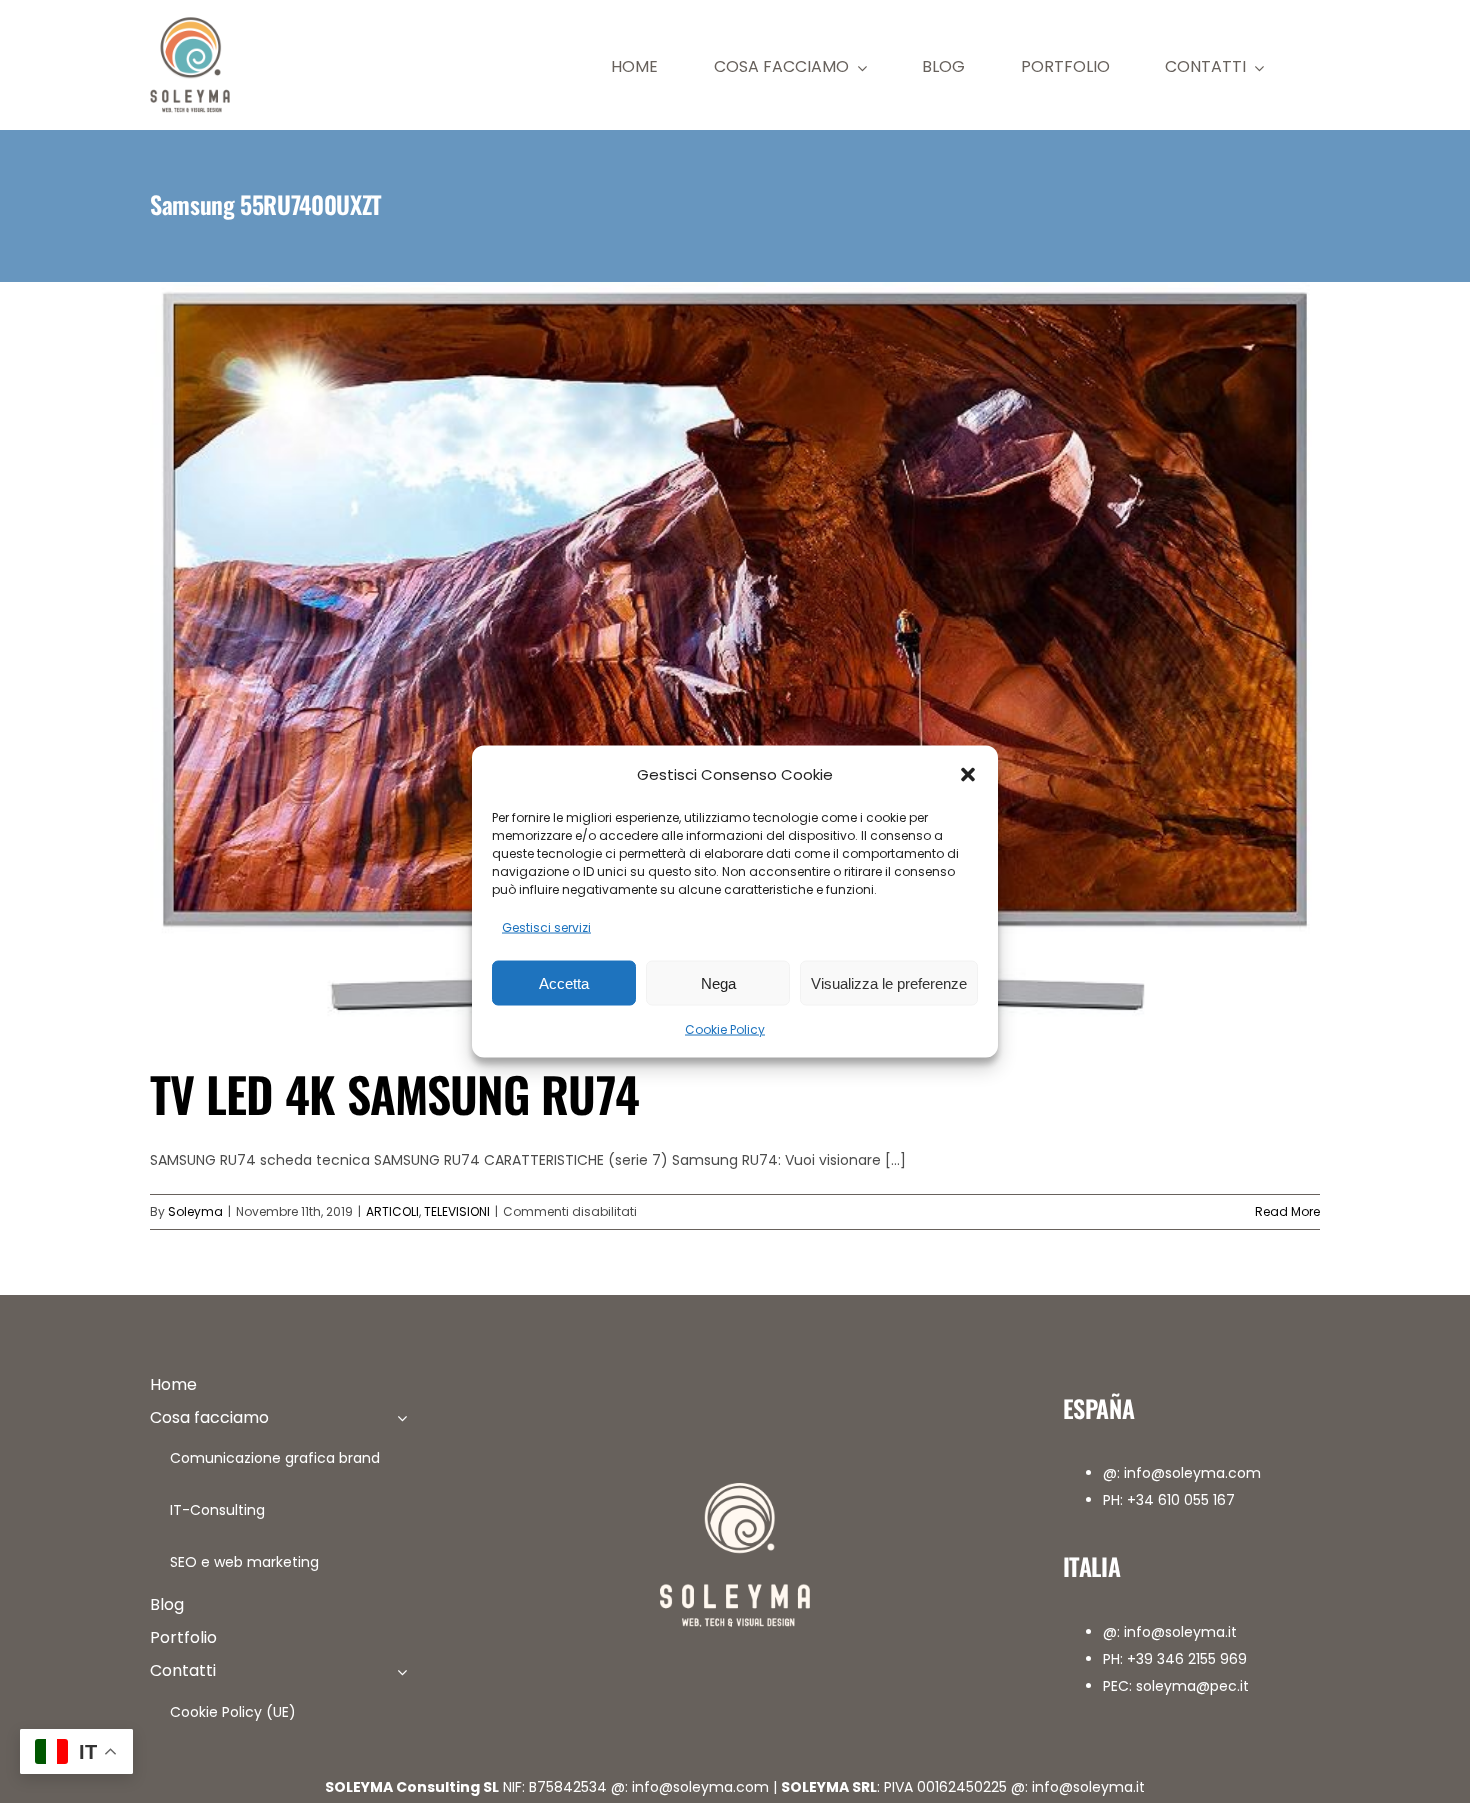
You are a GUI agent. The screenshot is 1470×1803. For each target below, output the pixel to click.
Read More (1287, 1211)
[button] (968, 774)
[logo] (190, 22)
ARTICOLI (392, 1211)
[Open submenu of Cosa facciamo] (402, 1418)
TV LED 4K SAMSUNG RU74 (394, 1093)
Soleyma (195, 1211)
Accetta (564, 982)
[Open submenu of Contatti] (402, 1671)
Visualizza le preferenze (889, 982)
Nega (718, 982)
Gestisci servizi (546, 927)
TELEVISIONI (457, 1211)
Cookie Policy (725, 1029)
